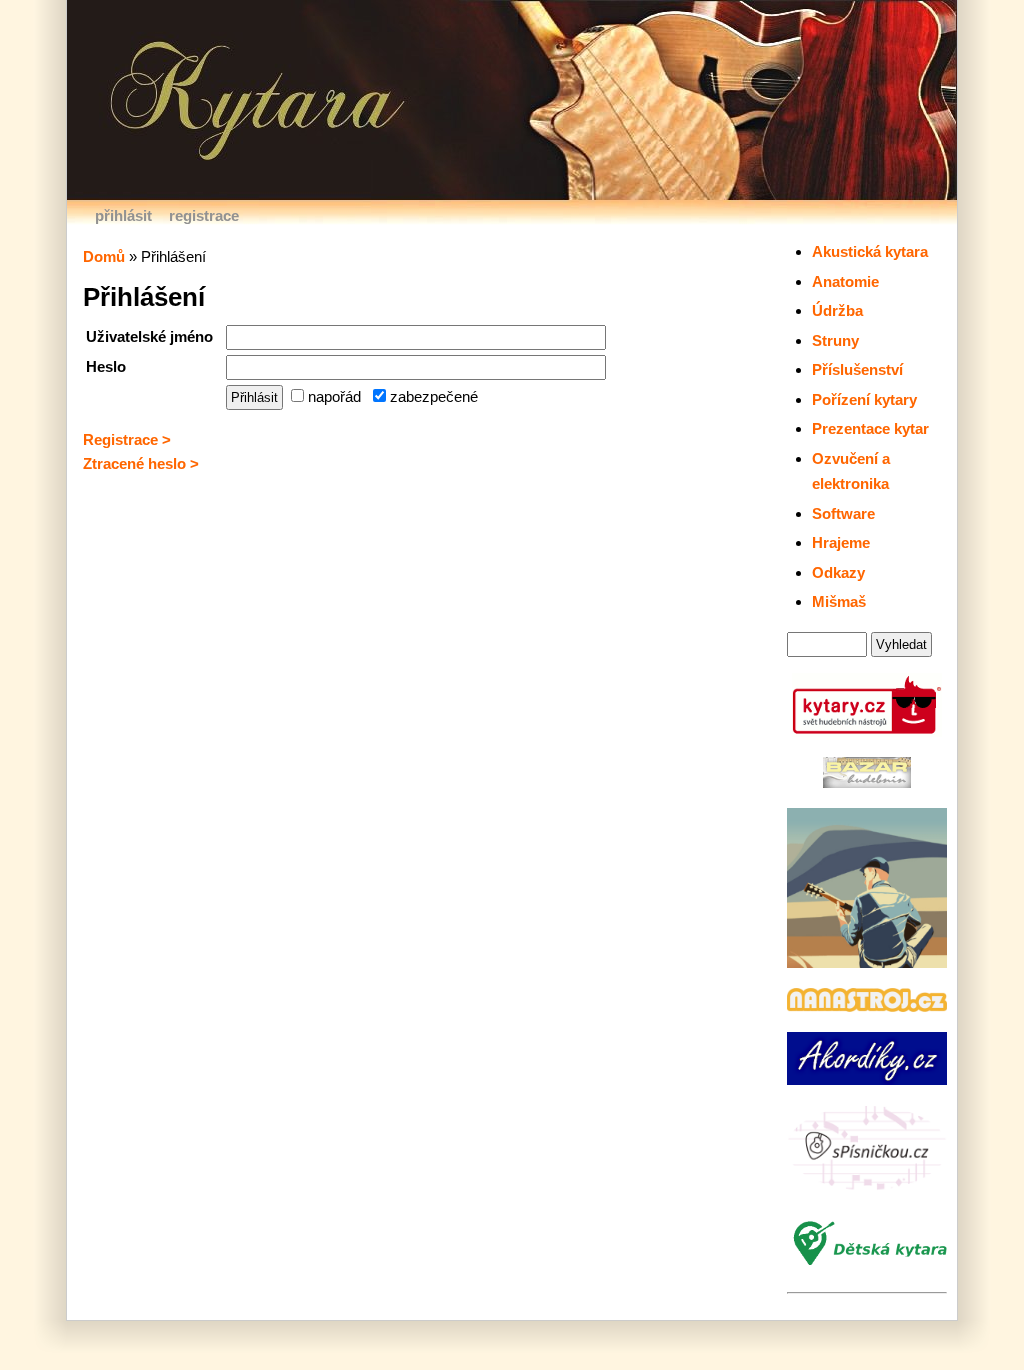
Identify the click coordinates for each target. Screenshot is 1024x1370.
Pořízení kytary (864, 399)
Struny (835, 340)
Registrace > (127, 439)
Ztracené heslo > (141, 463)
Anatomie (845, 281)
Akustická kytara (870, 251)
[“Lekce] (867, 1006)
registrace (204, 215)
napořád (332, 396)
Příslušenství (857, 369)
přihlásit (123, 215)
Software (843, 513)
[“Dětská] (867, 1266)
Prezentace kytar (870, 428)
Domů (104, 256)
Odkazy (838, 572)
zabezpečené (432, 396)
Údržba (837, 310)
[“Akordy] (867, 1079)
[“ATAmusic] (867, 962)
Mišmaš (839, 601)
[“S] (867, 1188)
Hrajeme (841, 542)
